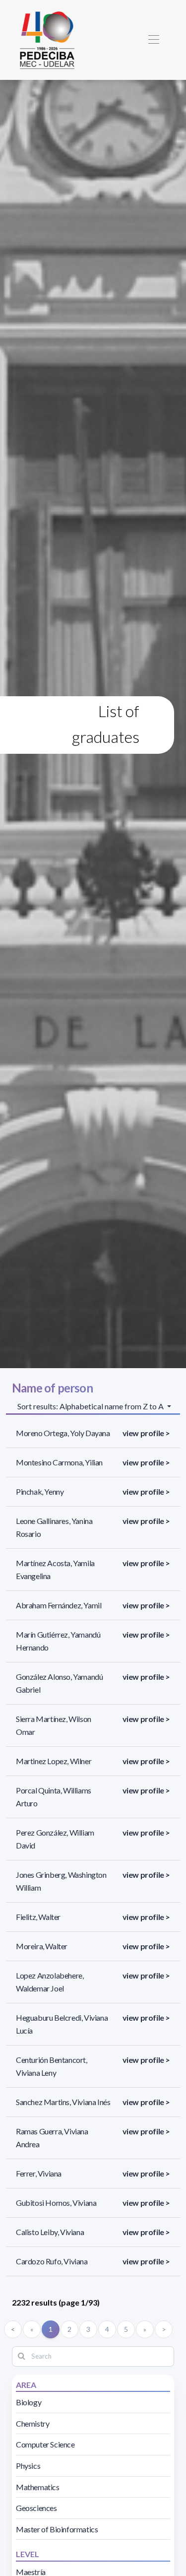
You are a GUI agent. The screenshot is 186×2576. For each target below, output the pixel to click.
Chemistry (32, 2423)
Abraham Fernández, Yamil (59, 1605)
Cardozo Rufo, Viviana (52, 2261)
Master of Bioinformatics (57, 2529)
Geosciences (36, 2508)
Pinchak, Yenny (40, 1491)
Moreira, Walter (42, 1946)
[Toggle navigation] (154, 40)
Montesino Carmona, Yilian (59, 1462)
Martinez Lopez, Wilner (54, 1761)
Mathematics (38, 2487)
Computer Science (45, 2444)
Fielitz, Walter (38, 1917)
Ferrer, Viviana (39, 2173)
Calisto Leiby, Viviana (50, 2232)
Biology (29, 2402)
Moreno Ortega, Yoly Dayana (63, 1433)
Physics (28, 2466)
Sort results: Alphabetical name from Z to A (91, 1406)
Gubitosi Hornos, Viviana (56, 2203)
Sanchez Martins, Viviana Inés (63, 2102)
